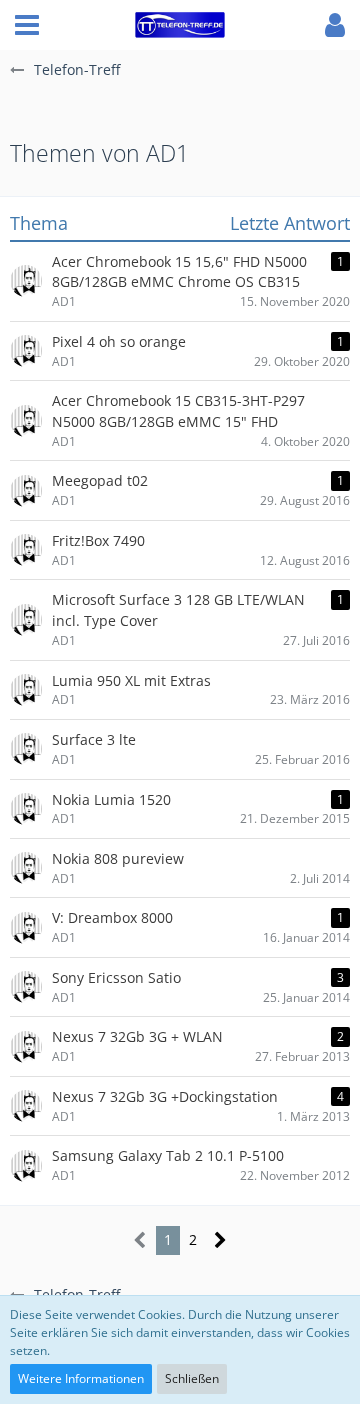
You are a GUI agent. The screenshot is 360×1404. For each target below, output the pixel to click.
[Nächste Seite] (220, 1240)
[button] (27, 25)
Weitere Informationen (81, 1378)
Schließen (192, 1378)
